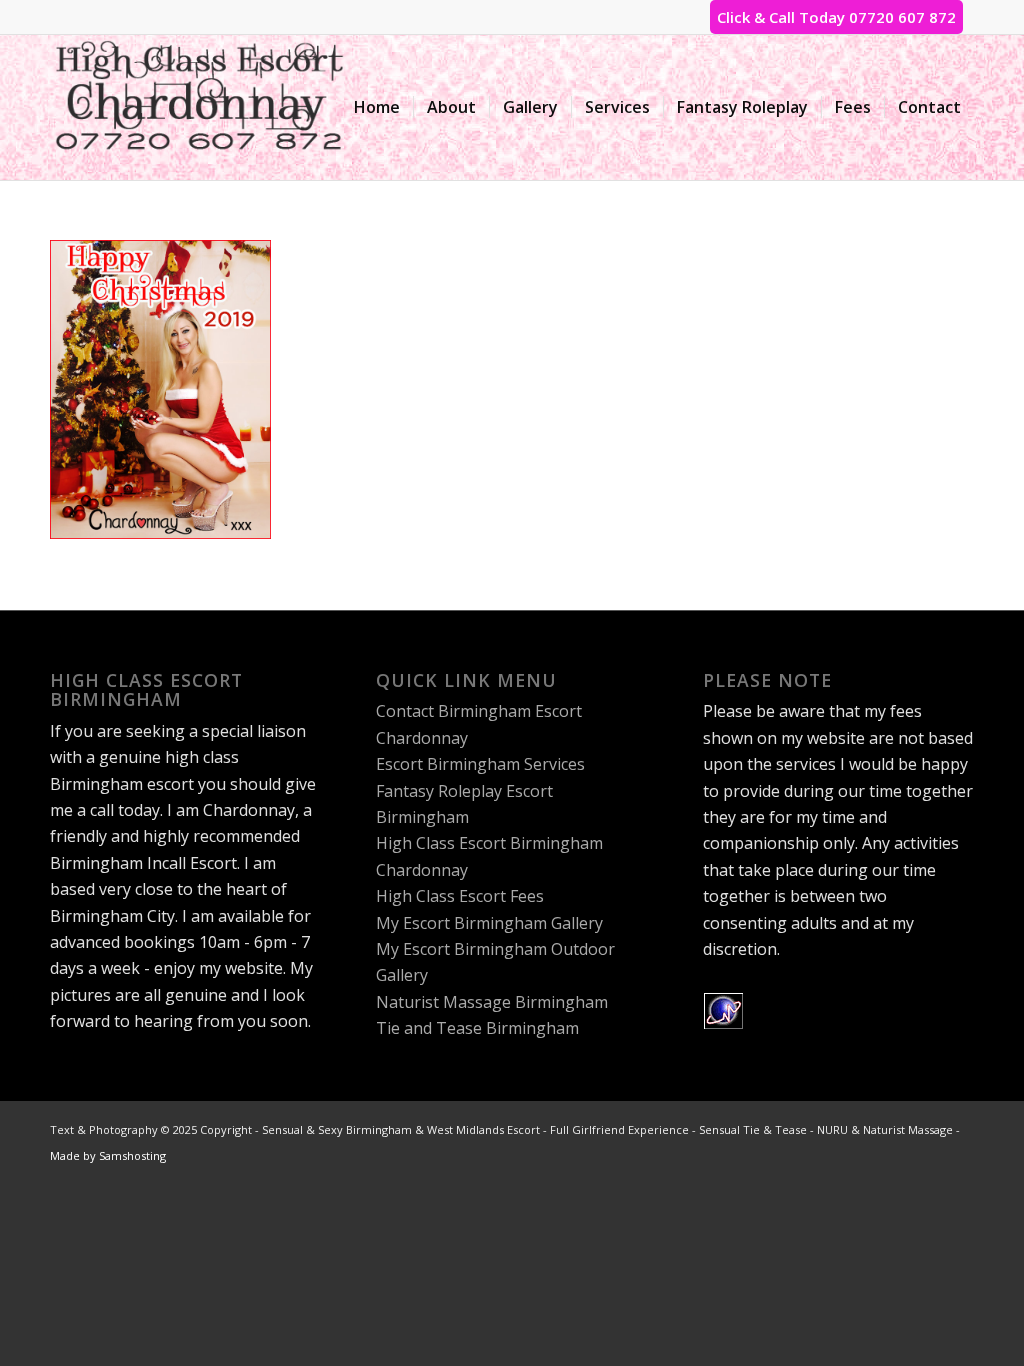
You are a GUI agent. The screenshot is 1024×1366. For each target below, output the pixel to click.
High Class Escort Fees (460, 896)
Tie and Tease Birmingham (477, 1028)
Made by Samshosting (108, 1155)
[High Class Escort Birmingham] (200, 107)
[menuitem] (377, 107)
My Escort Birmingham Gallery (489, 923)
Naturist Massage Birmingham (492, 1002)
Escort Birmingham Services (480, 764)
